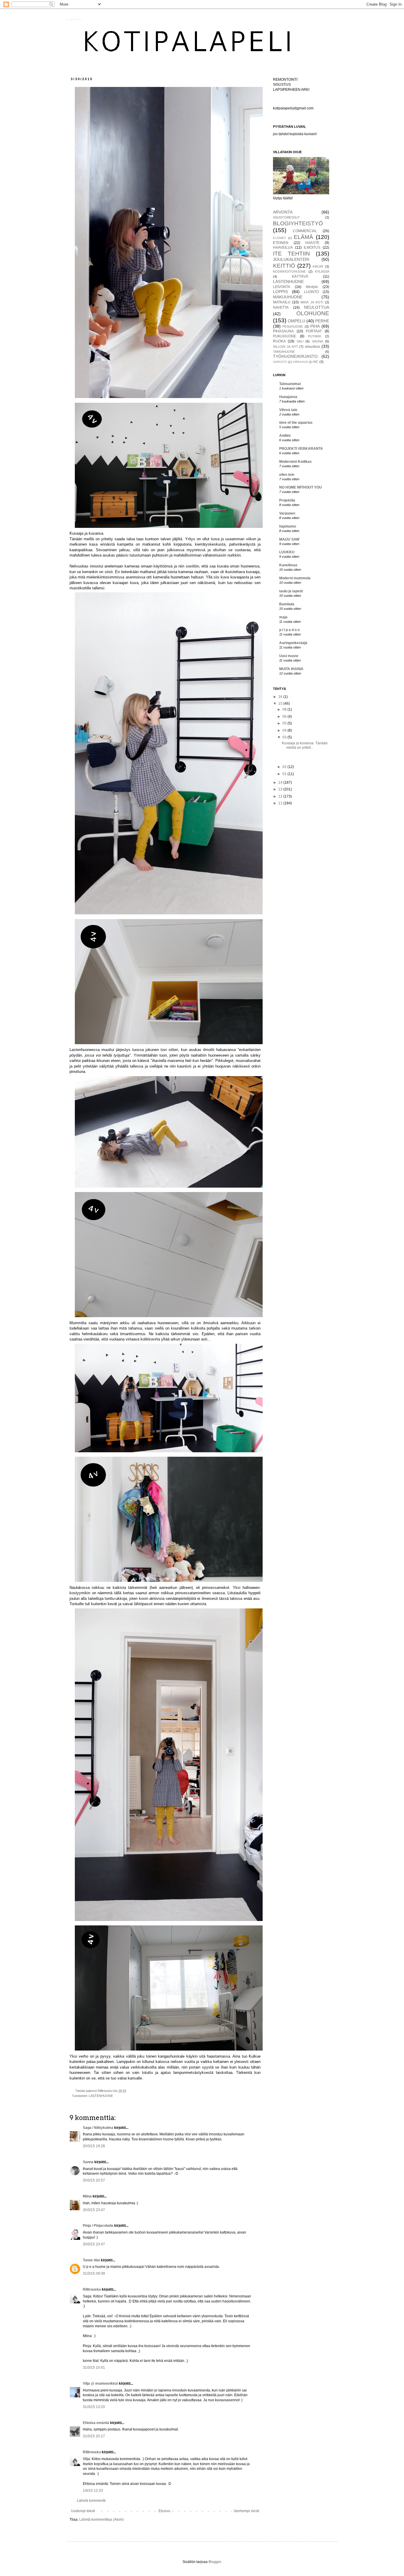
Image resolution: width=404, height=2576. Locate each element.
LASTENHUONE (101, 2096)
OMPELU (296, 321)
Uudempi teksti (83, 2511)
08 (285, 709)
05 (285, 723)
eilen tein (287, 475)
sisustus (312, 346)
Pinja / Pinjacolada (98, 2226)
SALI (300, 341)
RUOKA (279, 341)
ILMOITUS (312, 248)
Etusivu (164, 2511)
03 (285, 737)
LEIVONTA (282, 287)
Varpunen (287, 513)
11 (281, 803)
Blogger (215, 2562)
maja (283, 617)
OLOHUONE (313, 313)
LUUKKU (287, 552)
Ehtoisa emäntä (96, 2423)
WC (316, 362)
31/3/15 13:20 (94, 2407)
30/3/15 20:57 (94, 2180)
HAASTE (312, 243)
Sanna (88, 2162)
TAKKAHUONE (284, 352)
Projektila (287, 500)
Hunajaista (288, 397)
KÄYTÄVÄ (300, 276)
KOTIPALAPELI (74, 20)
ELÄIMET (279, 238)
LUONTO (311, 292)
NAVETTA (281, 308)
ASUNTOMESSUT (286, 217)
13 (281, 789)
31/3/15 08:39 (94, 2273)
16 (281, 697)
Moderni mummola (295, 578)
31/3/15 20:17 (94, 2436)
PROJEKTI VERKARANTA (301, 449)
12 (281, 796)
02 (285, 767)
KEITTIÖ (284, 266)
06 (285, 717)
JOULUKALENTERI (291, 259)
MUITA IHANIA (291, 669)
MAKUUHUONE (288, 297)
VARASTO (280, 362)
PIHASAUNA (283, 331)
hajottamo (288, 526)
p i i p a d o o (289, 630)
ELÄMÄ (303, 237)
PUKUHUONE (285, 336)
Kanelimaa (288, 565)
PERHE (322, 321)
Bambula (287, 604)
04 (285, 730)
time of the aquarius (296, 423)
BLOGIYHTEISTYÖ (298, 223)
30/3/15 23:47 (94, 2210)
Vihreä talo (288, 410)
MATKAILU (282, 302)
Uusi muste (289, 656)
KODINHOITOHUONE (289, 271)
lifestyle (312, 287)
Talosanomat (290, 384)
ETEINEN (281, 243)
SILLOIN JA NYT (286, 347)
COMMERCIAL (305, 231)
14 (281, 782)
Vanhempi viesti (246, 2511)
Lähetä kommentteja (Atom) (101, 2520)
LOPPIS (280, 292)
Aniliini (285, 436)
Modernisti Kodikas (295, 462)
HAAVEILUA (283, 248)
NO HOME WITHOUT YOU (300, 487)
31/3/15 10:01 (94, 2368)
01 (285, 774)
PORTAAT (314, 331)
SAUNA (317, 341)
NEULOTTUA (317, 307)
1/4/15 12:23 (93, 2491)
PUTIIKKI (315, 336)
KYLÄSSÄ (322, 271)
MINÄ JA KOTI (312, 302)
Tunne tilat (91, 2260)
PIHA (315, 326)
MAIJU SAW (289, 539)
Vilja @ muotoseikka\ (101, 2383)
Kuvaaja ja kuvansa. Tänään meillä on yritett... (305, 745)
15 (281, 704)
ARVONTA (283, 212)
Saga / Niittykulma (98, 2128)
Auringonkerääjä (293, 643)
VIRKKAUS (300, 362)
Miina (87, 2196)
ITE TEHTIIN (291, 254)
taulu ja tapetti (291, 591)
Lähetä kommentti (91, 2501)
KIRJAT (318, 266)
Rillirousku (92, 2289)
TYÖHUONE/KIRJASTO (295, 356)
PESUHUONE (293, 326)
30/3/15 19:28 (94, 2146)
